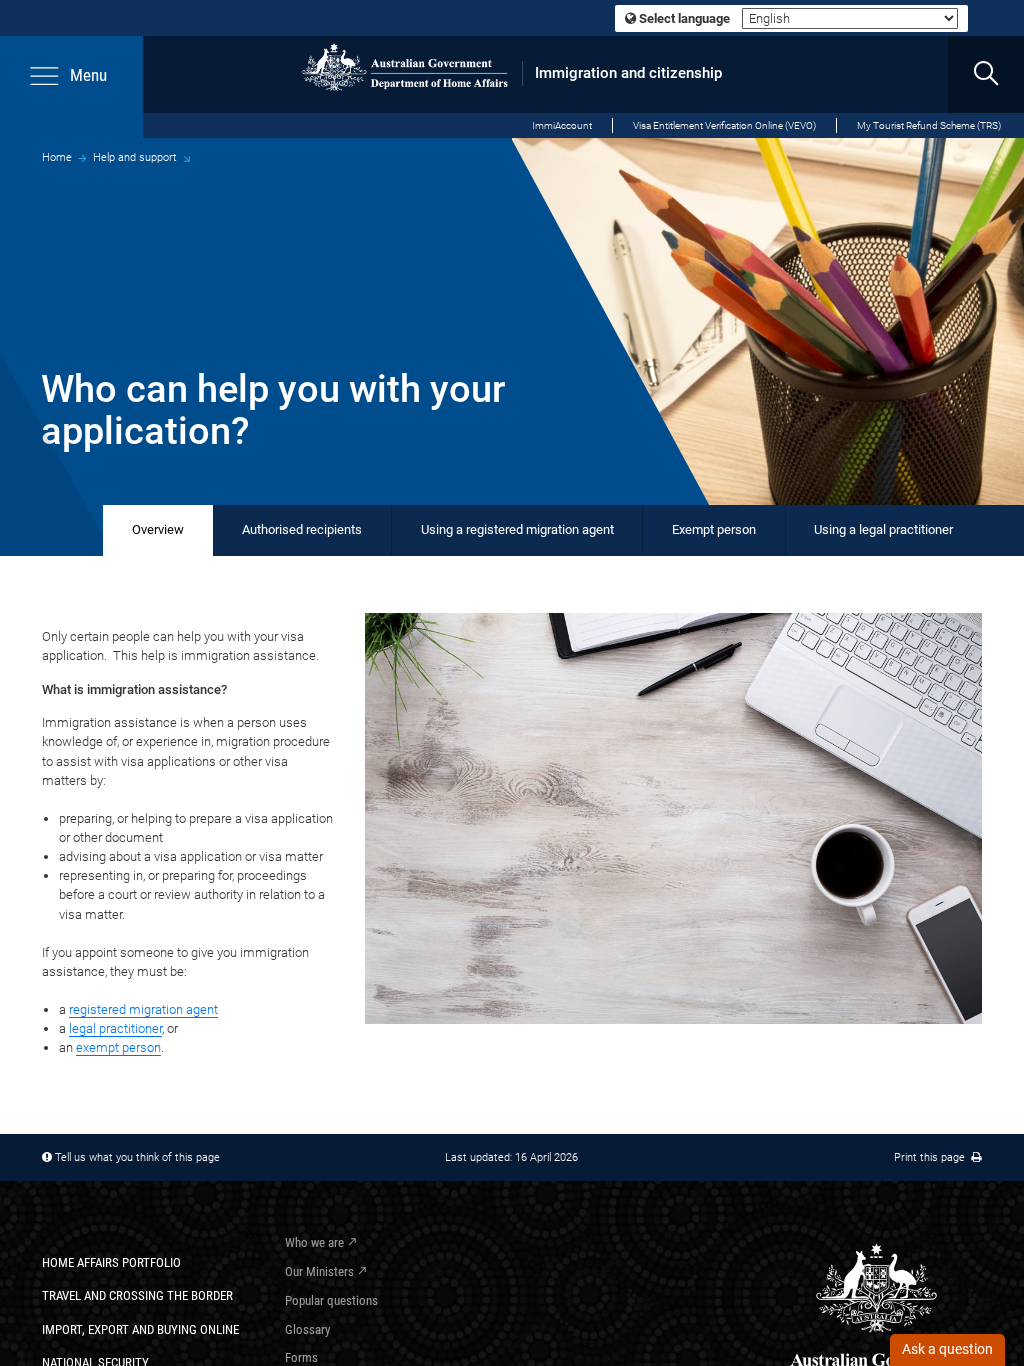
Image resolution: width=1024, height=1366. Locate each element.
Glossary (307, 1329)
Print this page (932, 1157)
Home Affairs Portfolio (111, 1262)
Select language (683, 18)
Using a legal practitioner (883, 529)
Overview (158, 529)
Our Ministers (319, 1271)
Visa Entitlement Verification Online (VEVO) (724, 125)
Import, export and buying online (140, 1329)
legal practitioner (115, 1028)
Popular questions (331, 1300)
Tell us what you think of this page (137, 1157)
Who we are (314, 1242)
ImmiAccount (562, 125)
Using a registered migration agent (517, 529)
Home (57, 157)
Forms (301, 1357)
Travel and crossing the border (137, 1295)
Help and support (135, 157)
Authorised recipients (302, 529)
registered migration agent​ (143, 1009)
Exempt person (714, 529)
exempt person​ (118, 1047)
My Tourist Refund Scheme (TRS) (929, 125)
